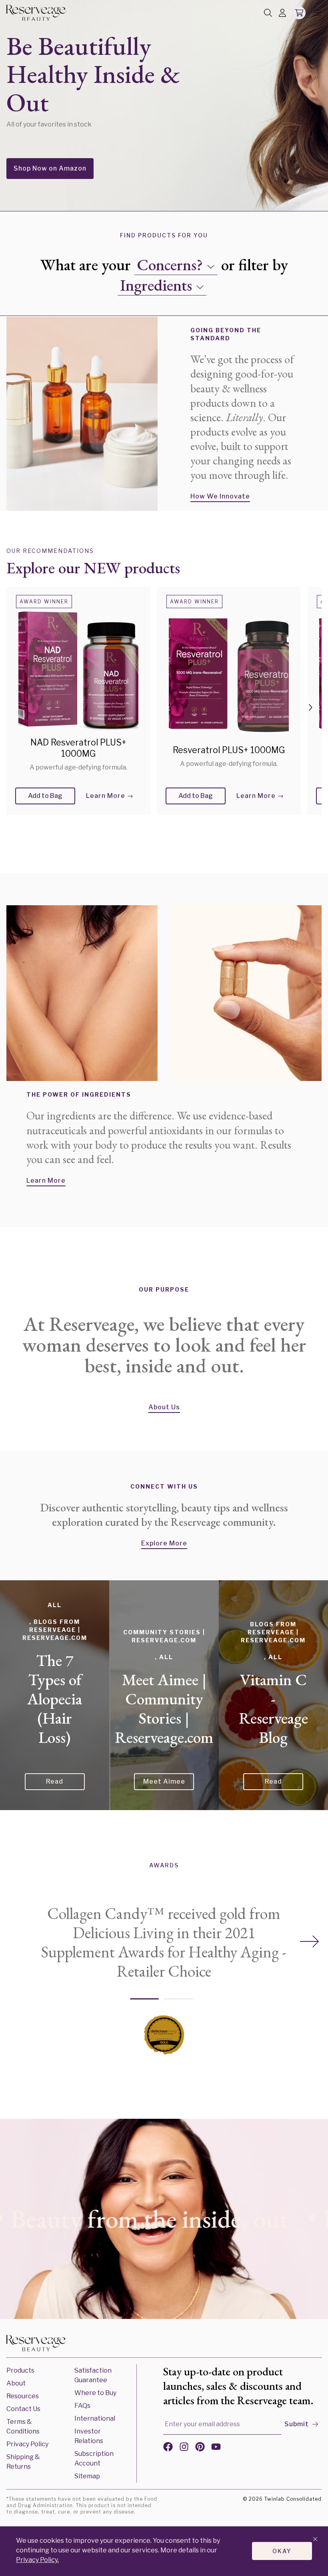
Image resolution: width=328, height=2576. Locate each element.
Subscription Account (94, 2458)
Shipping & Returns (23, 2462)
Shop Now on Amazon (50, 168)
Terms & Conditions (23, 2426)
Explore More (164, 1543)
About (16, 2383)
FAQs (82, 2406)
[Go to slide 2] (178, 1999)
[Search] (268, 13)
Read (55, 1781)
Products (20, 2370)
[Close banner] (315, 2540)
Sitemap (87, 2476)
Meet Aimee (164, 1781)
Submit (297, 2424)
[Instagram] (184, 2448)
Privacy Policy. (37, 2560)
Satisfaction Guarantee (93, 2375)
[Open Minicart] (299, 13)
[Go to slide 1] (144, 1999)
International (95, 2418)
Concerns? (170, 265)
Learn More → (110, 796)
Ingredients (156, 285)
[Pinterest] (200, 2448)
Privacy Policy (27, 2444)
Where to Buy (95, 2393)
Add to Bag (45, 796)
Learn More (46, 1180)
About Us (164, 1407)
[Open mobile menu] (315, 13)
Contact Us (23, 2409)
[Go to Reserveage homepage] (36, 2345)
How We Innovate (220, 496)
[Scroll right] (310, 707)
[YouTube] (216, 2448)
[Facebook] (168, 2448)
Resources (23, 2396)
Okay (282, 2551)
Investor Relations (89, 2436)
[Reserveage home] (36, 13)
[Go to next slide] (310, 1942)
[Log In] (282, 13)
